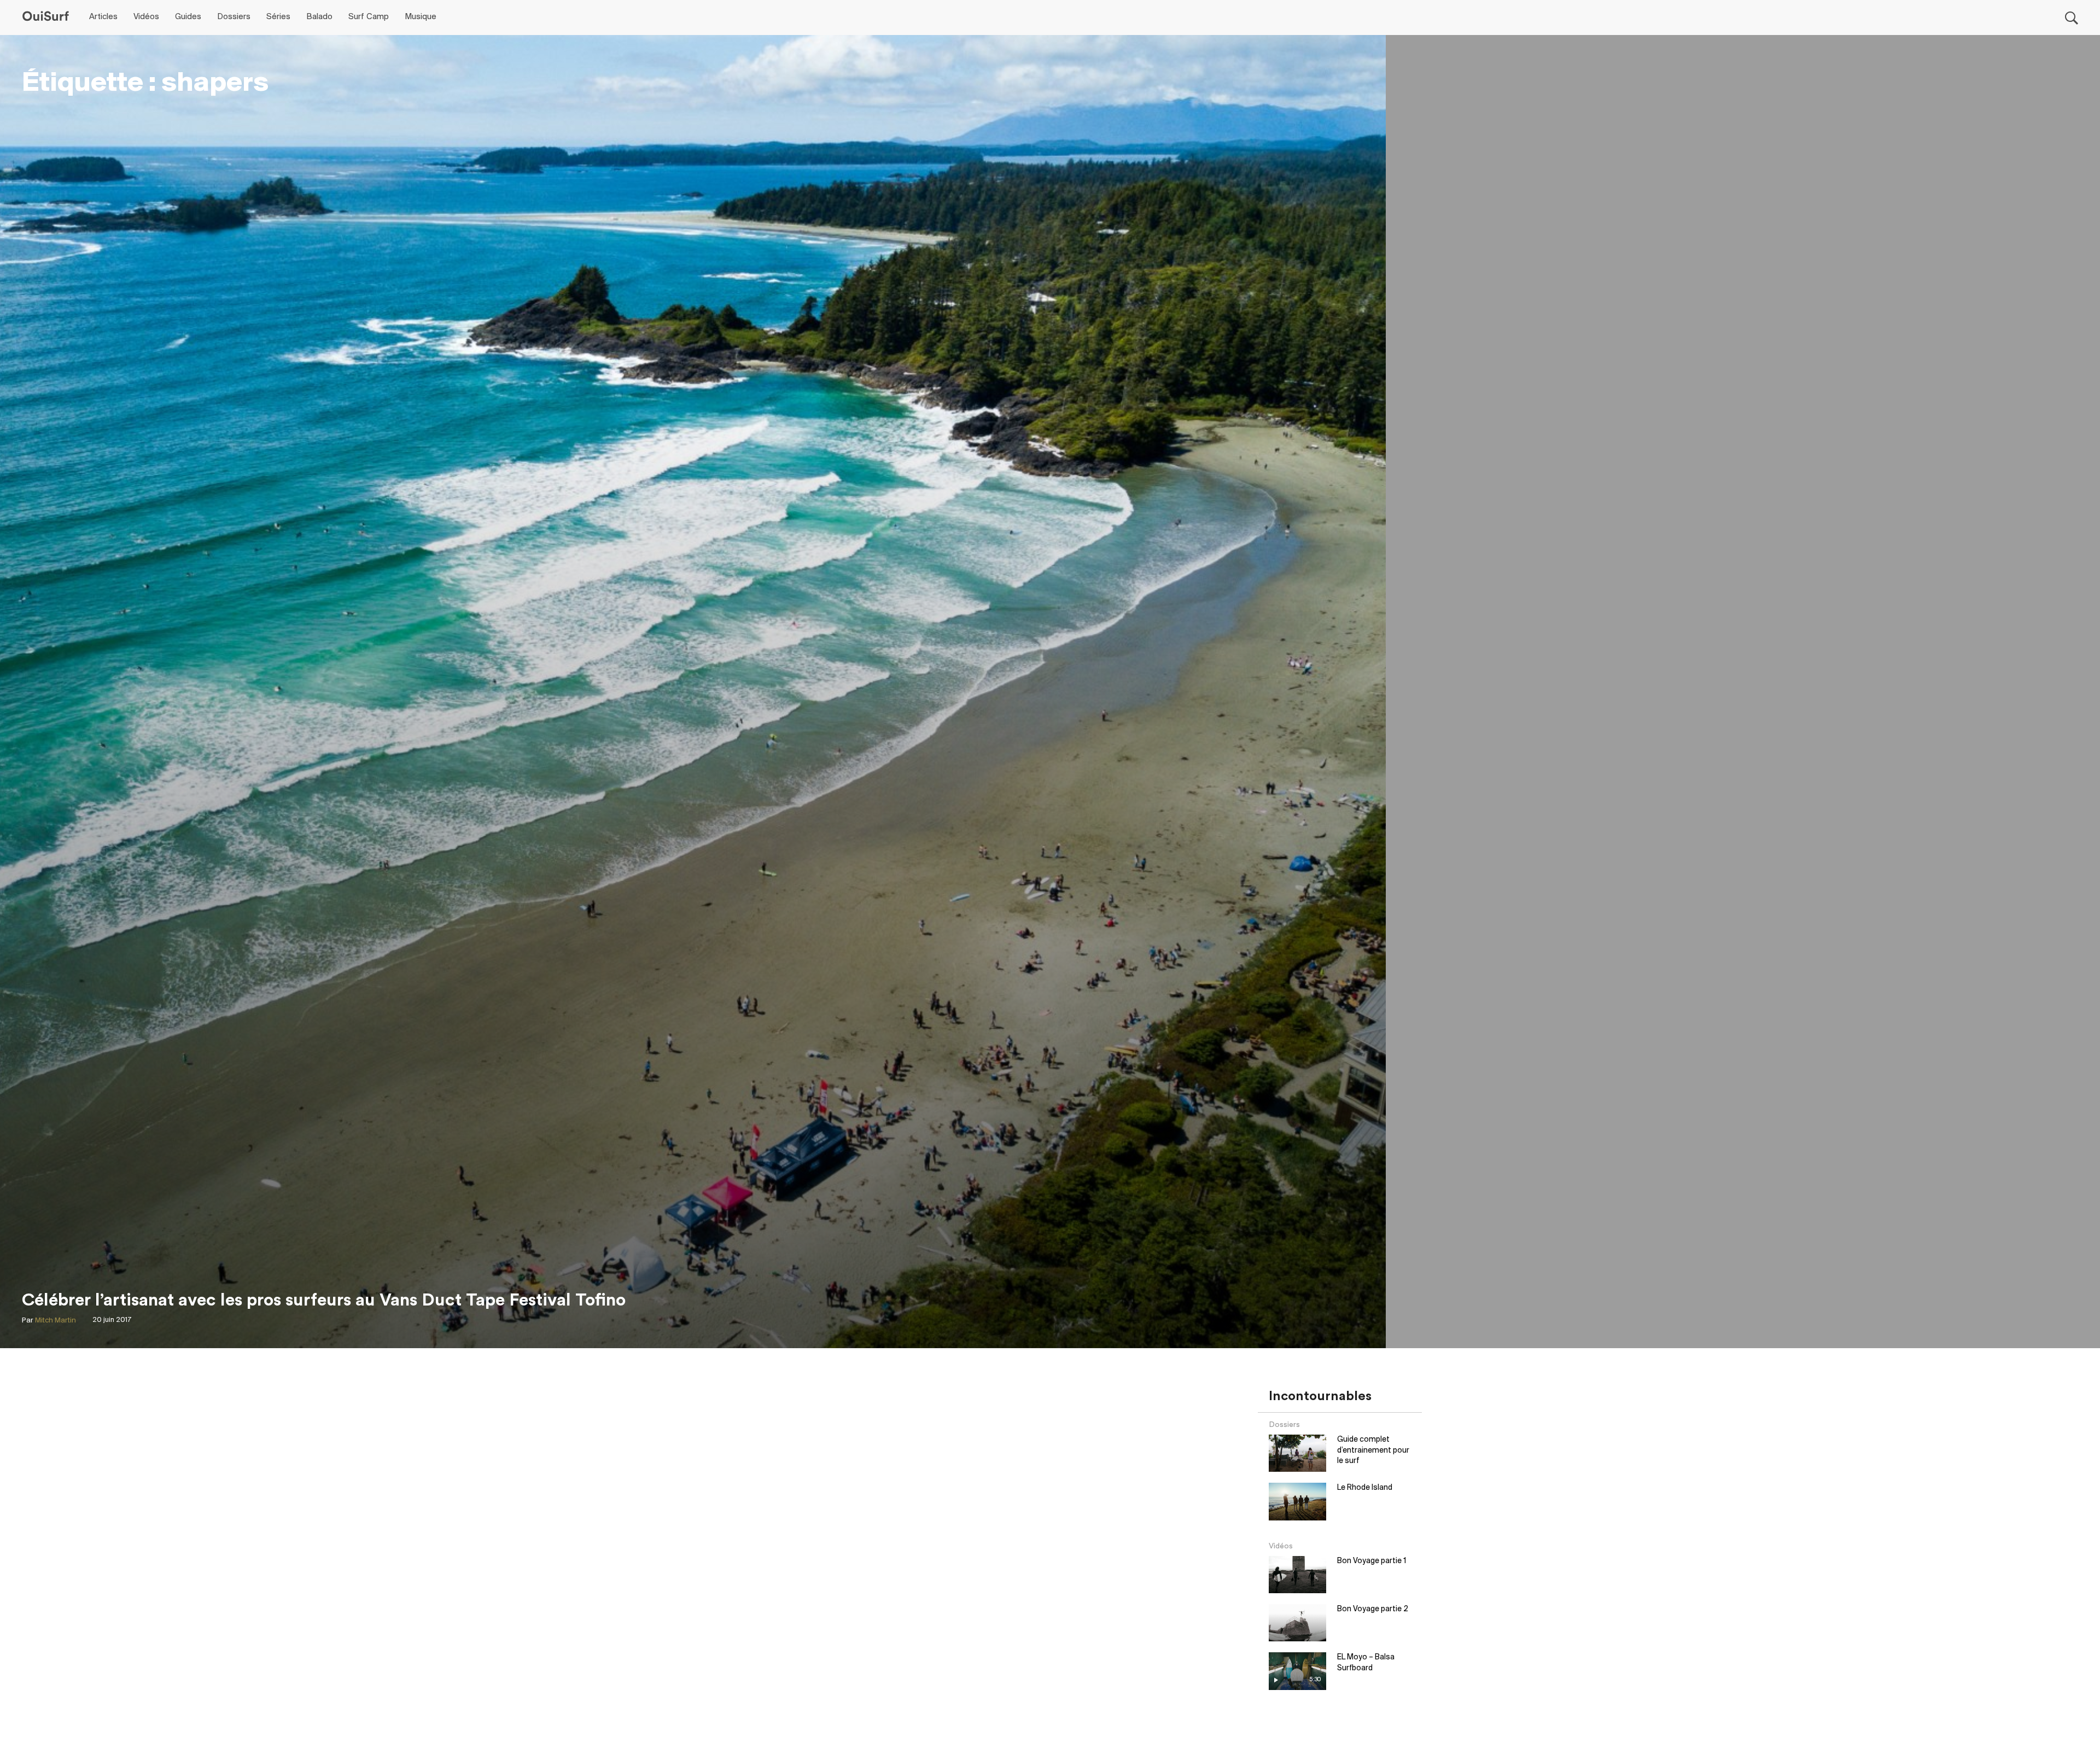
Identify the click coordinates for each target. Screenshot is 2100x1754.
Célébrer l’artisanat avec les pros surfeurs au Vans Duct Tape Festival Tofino (324, 1300)
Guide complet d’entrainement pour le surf (1373, 1450)
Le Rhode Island (1365, 1488)
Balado (319, 17)
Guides (188, 17)
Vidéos (146, 17)
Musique (421, 17)
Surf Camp (369, 17)
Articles (103, 17)
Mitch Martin (56, 1321)
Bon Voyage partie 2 (1373, 1609)
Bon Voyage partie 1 (1372, 1561)
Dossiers (234, 17)
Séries (278, 17)
